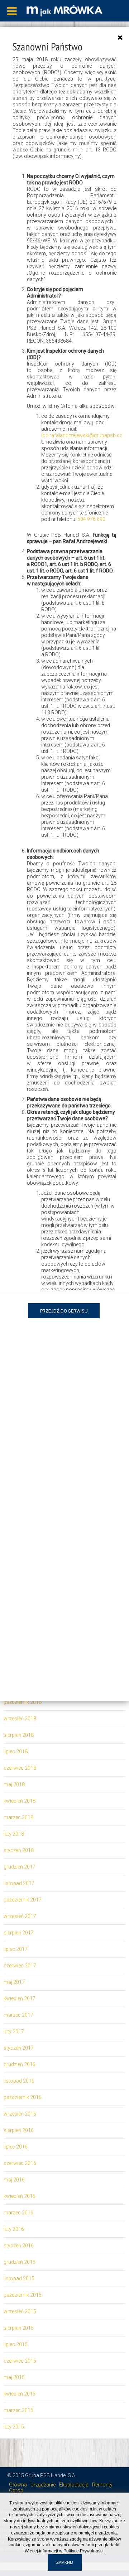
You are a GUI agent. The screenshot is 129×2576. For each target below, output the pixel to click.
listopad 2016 (19, 2081)
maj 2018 (14, 1784)
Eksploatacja (74, 2485)
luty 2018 (14, 1834)
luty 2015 (14, 2427)
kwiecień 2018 (20, 1801)
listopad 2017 (19, 1883)
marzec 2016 (18, 2213)
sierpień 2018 (19, 1735)
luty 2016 (14, 2229)
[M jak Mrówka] (64, 10)
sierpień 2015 (19, 2328)
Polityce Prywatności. (84, 2551)
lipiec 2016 (16, 2147)
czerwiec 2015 (20, 2361)
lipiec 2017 (16, 1949)
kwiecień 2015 (20, 2394)
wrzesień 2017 (20, 1916)
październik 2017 (23, 1900)
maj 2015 (14, 2377)
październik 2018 (23, 1702)
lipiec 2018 (16, 1751)
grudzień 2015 (20, 2262)
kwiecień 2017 (20, 1999)
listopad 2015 (19, 2278)
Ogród (16, 2490)
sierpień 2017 (19, 1933)
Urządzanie (43, 2485)
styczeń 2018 (19, 1850)
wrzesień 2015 (20, 2311)
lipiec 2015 (16, 2344)
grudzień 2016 (20, 2064)
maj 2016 (14, 2180)
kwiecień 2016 (20, 2196)
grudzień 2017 (20, 1867)
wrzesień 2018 (20, 1719)
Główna (18, 2485)
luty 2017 (14, 2031)
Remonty (102, 2485)
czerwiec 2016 (20, 2163)
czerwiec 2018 (20, 1768)
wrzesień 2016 (20, 2114)
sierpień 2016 (19, 2130)
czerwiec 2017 (20, 1966)
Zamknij (65, 2562)
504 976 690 (91, 519)
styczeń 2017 (19, 2048)
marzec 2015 (18, 2410)
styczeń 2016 (19, 2246)
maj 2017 (14, 1982)
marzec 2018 (18, 1817)
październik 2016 (23, 2097)
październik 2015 (23, 2295)
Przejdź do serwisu (64, 1311)
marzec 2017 (18, 2015)
